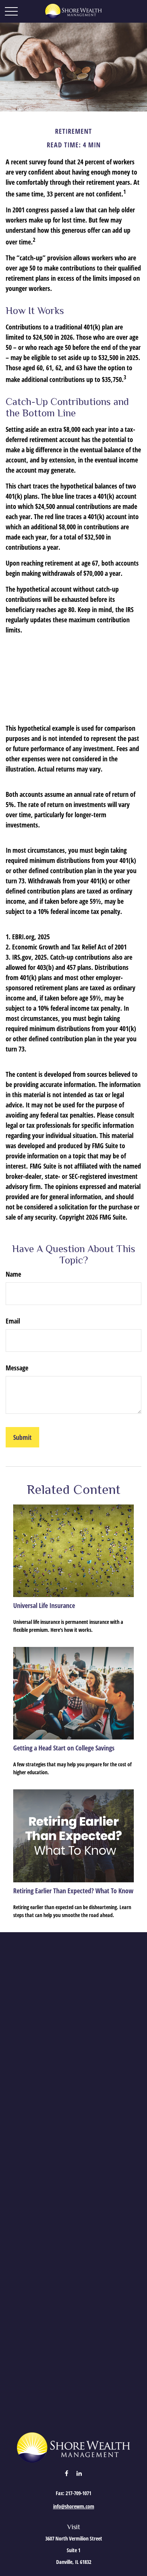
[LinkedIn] (79, 2473)
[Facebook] (67, 2473)
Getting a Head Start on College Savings (64, 1748)
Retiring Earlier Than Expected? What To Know (73, 1891)
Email (13, 1321)
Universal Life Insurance (44, 1605)
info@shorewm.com (74, 2506)
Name (13, 1274)
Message (17, 1368)
